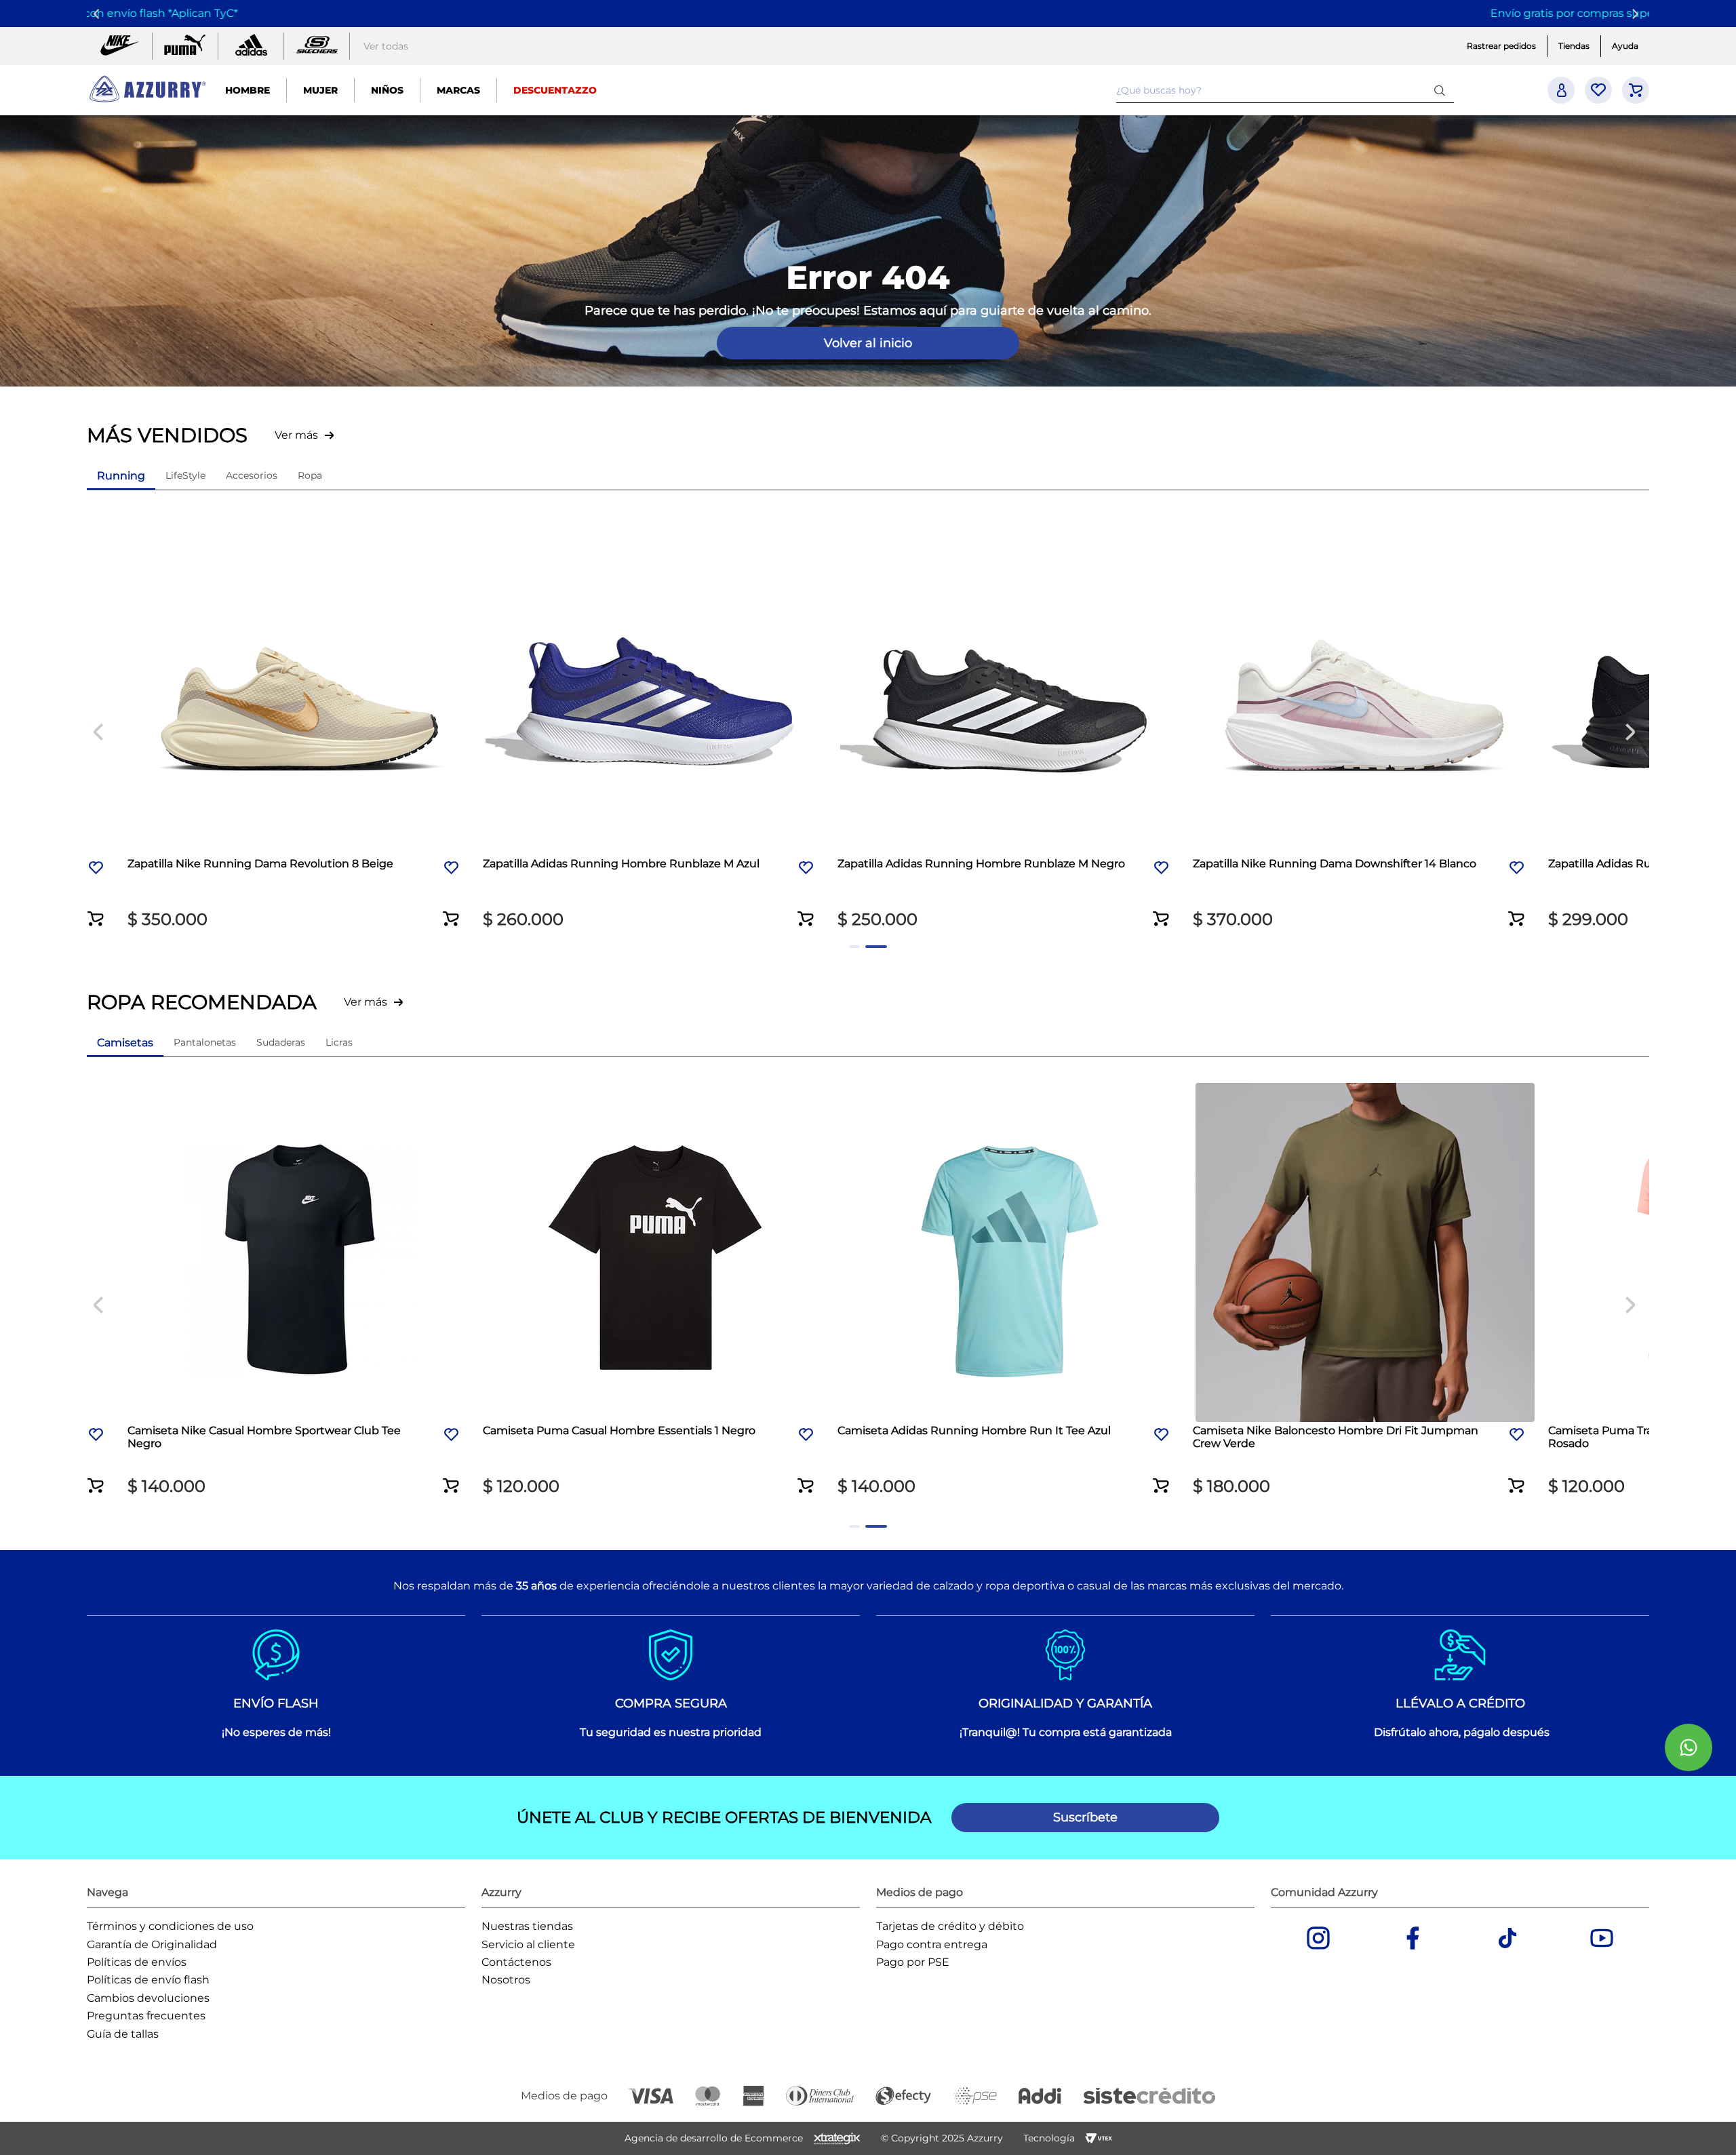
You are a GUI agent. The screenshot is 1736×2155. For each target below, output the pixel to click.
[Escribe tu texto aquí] (317, 46)
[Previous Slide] (99, 14)
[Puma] (185, 46)
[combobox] (1285, 90)
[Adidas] (251, 46)
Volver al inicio (868, 343)
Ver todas (386, 46)
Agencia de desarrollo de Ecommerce (714, 2138)
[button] (434, 910)
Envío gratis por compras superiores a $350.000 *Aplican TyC (866, 13)
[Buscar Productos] (1442, 90)
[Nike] (119, 46)
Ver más (296, 435)
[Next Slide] (1637, 14)
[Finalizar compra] (1636, 90)
